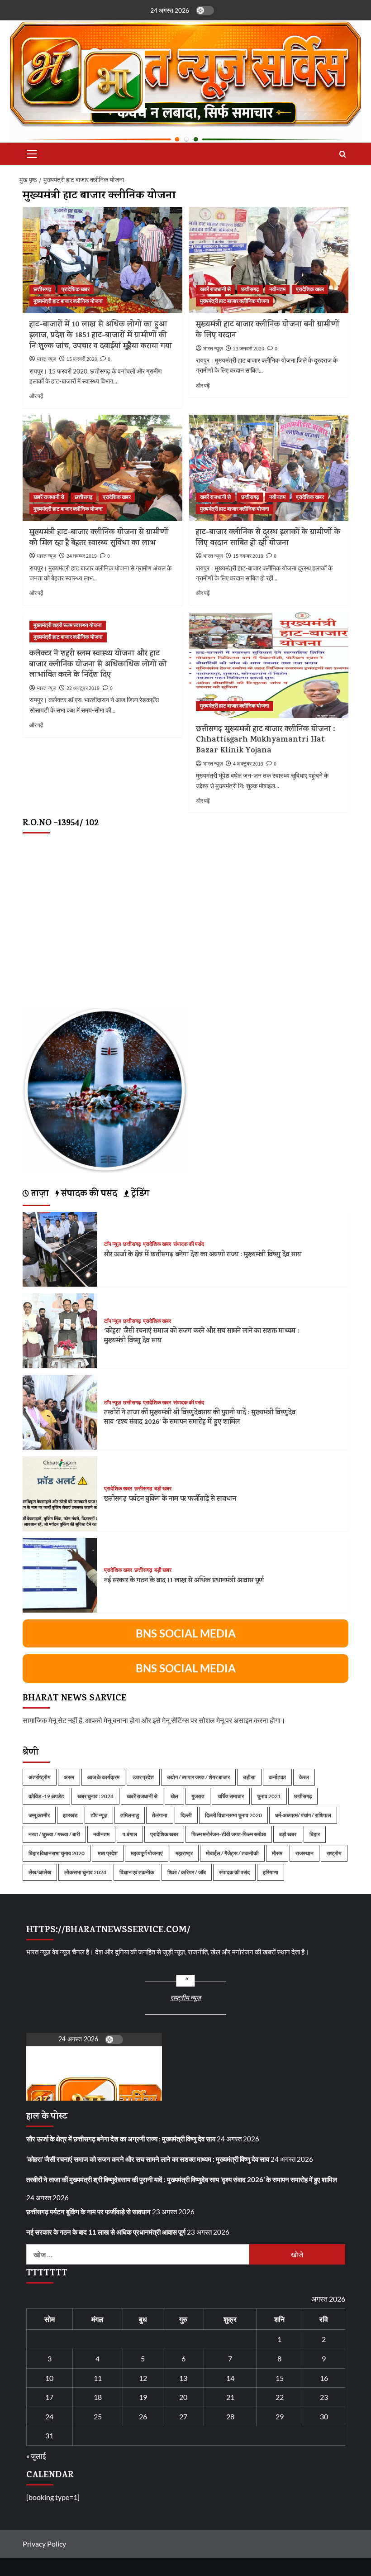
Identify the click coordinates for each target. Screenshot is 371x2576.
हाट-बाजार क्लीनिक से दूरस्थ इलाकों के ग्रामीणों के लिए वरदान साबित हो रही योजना (268, 538)
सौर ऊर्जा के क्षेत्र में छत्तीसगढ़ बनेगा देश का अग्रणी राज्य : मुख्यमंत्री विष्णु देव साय (203, 1255)
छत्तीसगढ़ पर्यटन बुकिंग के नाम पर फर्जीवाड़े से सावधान (170, 1500)
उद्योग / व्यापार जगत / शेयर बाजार (198, 1777)
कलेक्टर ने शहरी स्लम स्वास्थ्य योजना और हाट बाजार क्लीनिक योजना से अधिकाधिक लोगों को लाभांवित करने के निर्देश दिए (98, 665)
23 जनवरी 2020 (249, 349)
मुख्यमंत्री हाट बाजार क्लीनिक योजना (68, 301)
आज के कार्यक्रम (103, 1777)
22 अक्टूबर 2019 (83, 688)
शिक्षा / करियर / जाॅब (187, 1872)
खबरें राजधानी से (215, 290)
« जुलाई (36, 2456)
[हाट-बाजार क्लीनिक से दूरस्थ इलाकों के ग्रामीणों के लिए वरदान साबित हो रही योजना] (269, 468)
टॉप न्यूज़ (112, 1245)
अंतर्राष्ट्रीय (40, 1777)
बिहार (315, 1834)
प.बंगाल (130, 1834)
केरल (304, 1777)
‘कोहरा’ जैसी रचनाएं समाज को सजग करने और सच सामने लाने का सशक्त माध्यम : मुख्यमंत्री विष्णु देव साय (202, 1336)
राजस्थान (304, 1853)
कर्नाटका (277, 1777)
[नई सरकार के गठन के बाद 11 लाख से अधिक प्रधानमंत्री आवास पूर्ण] (60, 1574)
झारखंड (70, 1815)
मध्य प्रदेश (108, 1853)
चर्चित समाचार (231, 1796)
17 (49, 2397)
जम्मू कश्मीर (39, 1815)
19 (143, 2397)
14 (230, 2378)
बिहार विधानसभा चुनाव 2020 (57, 1853)
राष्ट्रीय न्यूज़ (185, 1997)
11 (98, 2378)
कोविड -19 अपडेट (46, 1796)
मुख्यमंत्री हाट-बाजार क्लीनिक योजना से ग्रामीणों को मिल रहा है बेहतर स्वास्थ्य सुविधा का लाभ (99, 538)
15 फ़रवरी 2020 (82, 359)
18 (98, 2397)
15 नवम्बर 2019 (248, 556)
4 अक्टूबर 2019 (248, 764)
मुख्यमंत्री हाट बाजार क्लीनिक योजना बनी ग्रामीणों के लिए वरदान (268, 330)
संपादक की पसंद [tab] (88, 1195)
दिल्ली (186, 1815)
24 (49, 2416)
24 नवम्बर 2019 (82, 556)
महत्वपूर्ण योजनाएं (147, 1853)
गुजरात (198, 1796)
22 (280, 2397)
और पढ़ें (36, 396)
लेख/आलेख (40, 1872)
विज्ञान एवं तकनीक (137, 1872)
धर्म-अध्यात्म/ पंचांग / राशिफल (303, 1815)
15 (280, 2378)
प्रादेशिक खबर (76, 290)
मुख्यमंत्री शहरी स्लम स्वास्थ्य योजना (68, 625)
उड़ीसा (249, 1777)
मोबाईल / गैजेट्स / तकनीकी (232, 1853)
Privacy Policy (44, 2544)
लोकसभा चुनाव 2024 (85, 1872)
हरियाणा (271, 1872)
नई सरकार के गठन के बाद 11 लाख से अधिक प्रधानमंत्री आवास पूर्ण (184, 1581)
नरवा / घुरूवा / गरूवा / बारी (54, 1834)
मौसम (277, 1853)
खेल (174, 1796)
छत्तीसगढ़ (42, 290)
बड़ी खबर (163, 1489)
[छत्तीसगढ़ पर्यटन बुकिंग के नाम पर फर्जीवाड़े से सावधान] (60, 1493)
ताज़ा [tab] (39, 1195)
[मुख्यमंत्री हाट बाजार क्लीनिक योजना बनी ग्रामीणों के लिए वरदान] (269, 260)
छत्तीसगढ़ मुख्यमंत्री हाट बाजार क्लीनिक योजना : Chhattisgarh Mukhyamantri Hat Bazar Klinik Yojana (266, 741)
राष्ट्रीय (334, 1853)
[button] (30, 154)
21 (230, 2397)
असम (69, 1777)
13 (183, 2378)
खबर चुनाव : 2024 (95, 1796)
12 (143, 2378)
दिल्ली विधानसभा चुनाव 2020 (233, 1815)
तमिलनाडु (130, 1815)
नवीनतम (277, 290)
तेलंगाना (160, 1815)
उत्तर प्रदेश (143, 1777)
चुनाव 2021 (269, 1796)
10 (49, 2378)
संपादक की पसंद (189, 1245)
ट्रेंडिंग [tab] (139, 1195)
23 (324, 2397)
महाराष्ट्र (184, 1853)
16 (324, 2378)
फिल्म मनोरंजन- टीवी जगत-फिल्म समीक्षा (229, 1834)
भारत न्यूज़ (46, 359)
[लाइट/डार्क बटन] (205, 10)
